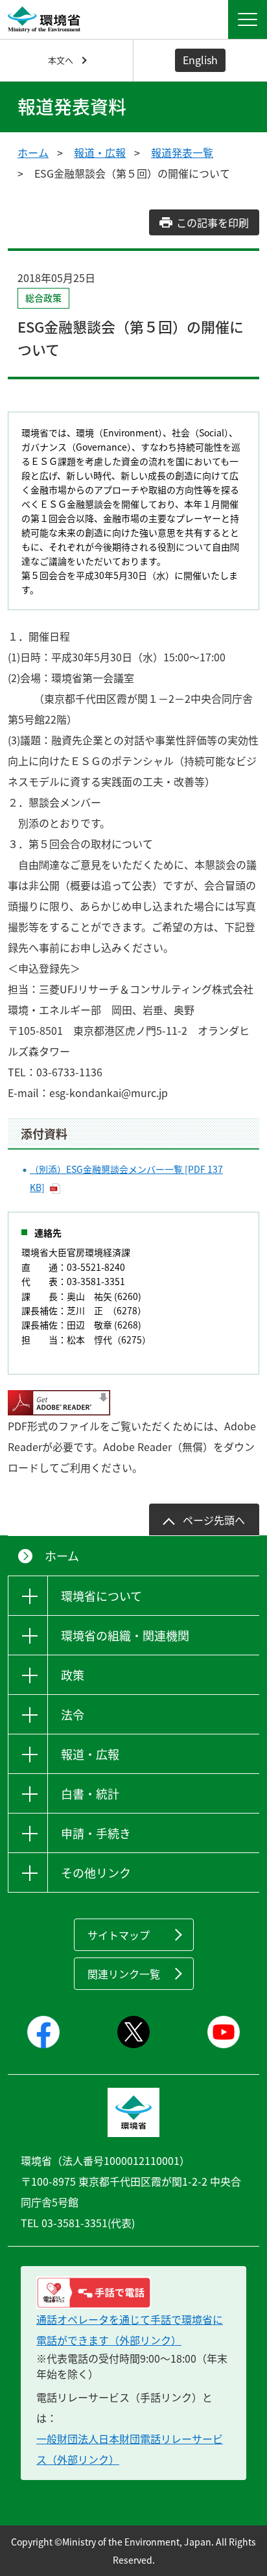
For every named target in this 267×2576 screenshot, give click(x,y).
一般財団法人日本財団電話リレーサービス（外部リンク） (130, 2449)
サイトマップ (119, 1935)
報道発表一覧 (182, 152)
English (200, 60)
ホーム (33, 152)
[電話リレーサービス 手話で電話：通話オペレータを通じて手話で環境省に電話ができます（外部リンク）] (133, 2293)
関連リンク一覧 (124, 1974)
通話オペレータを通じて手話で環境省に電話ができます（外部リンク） (130, 2330)
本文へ (61, 60)
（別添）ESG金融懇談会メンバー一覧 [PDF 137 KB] (126, 1178)
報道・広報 (100, 152)
